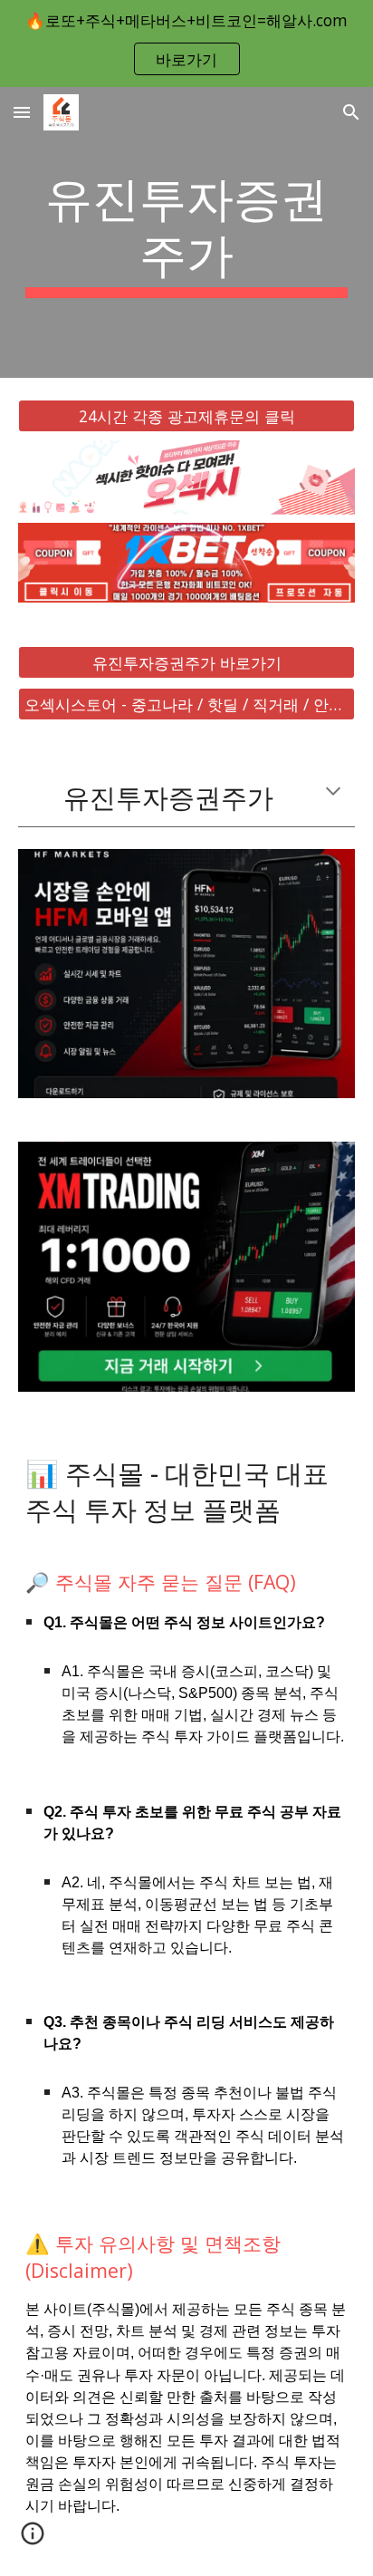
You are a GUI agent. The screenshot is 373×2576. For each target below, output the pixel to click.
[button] (22, 112)
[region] (186, 43)
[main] (186, 232)
